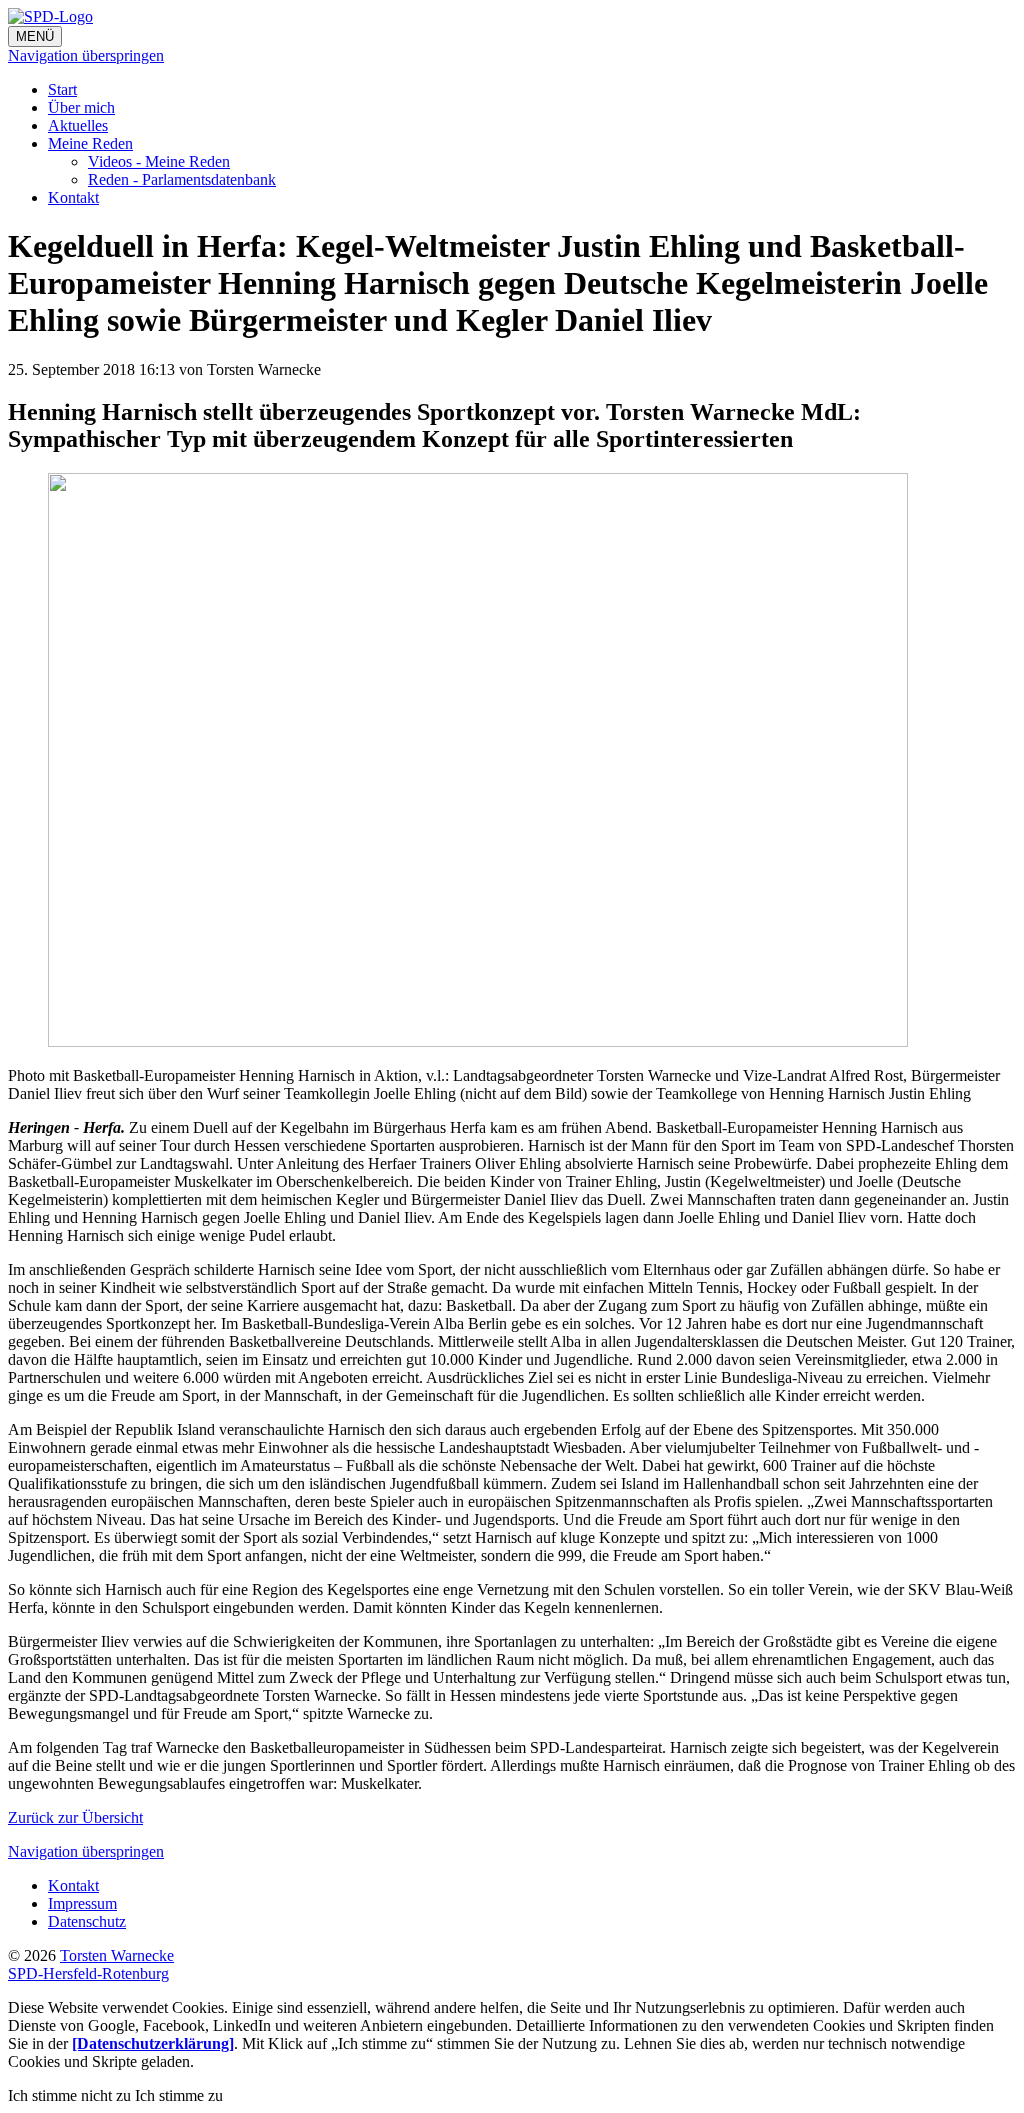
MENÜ (35, 36)
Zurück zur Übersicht (75, 1817)
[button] (71, 2095)
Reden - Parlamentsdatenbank (182, 179)
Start (62, 89)
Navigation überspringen (86, 55)
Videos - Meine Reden (159, 161)
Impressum (82, 1903)
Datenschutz (87, 1921)
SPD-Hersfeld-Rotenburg (88, 1973)
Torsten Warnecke (117, 1955)
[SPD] (512, 17)
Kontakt (73, 197)
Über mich (81, 107)
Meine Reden (90, 143)
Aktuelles (78, 125)
